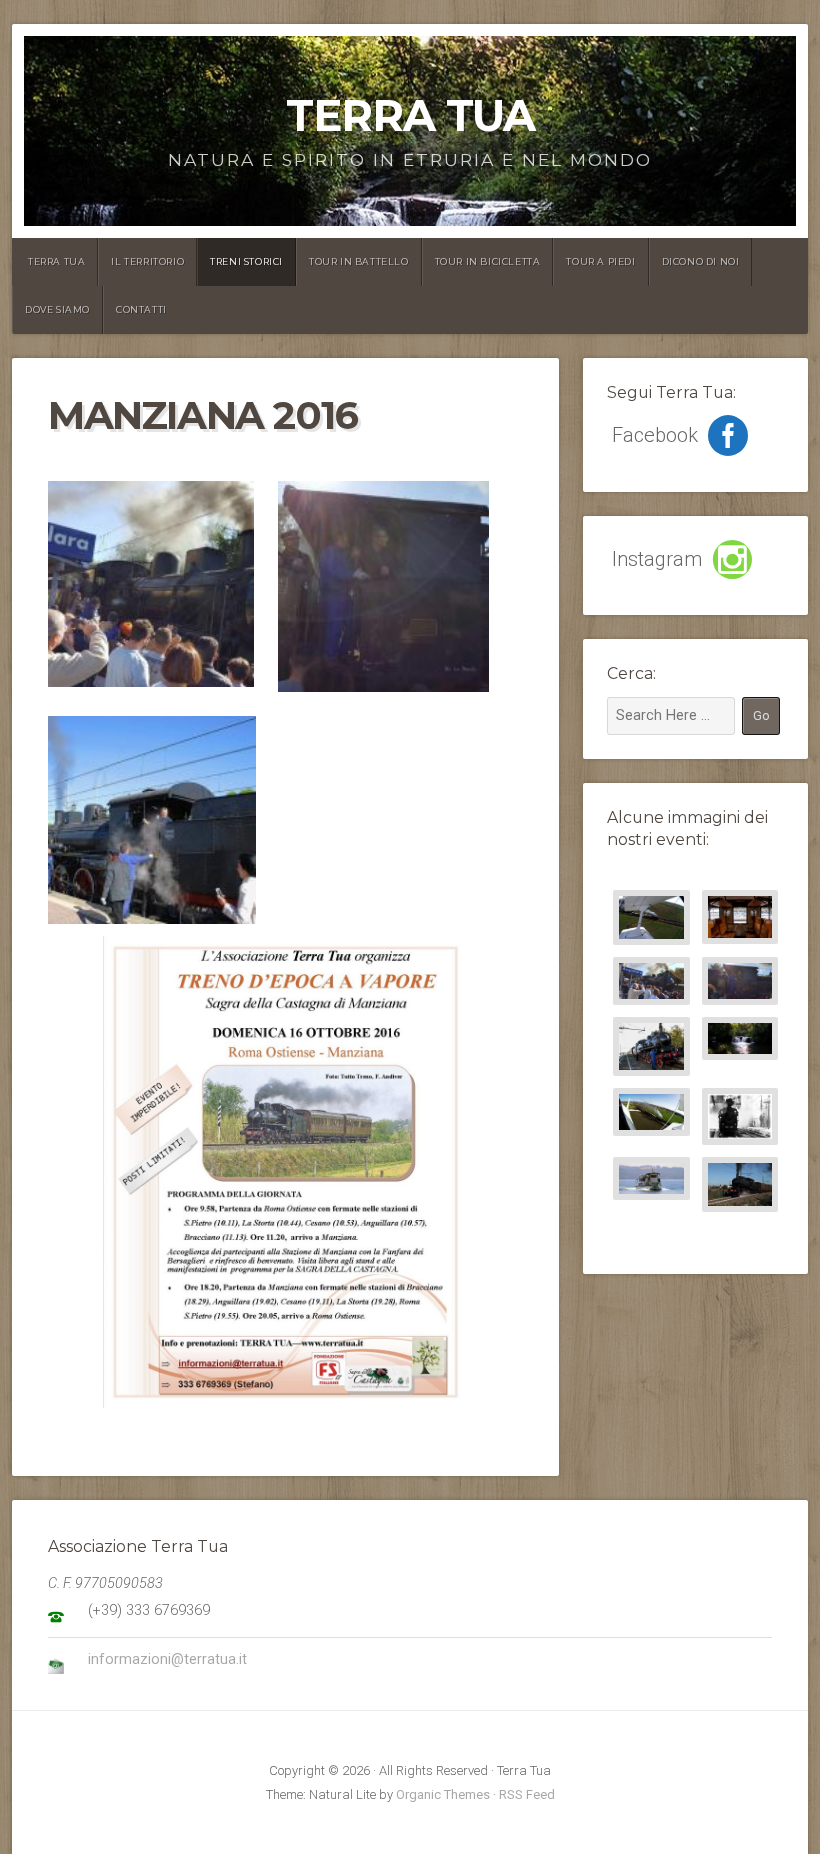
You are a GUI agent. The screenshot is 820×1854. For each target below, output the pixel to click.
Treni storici (246, 261)
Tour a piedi (600, 261)
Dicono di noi (701, 261)
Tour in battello (359, 261)
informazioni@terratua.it (167, 1659)
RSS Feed (527, 1794)
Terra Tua (410, 115)
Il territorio (147, 261)
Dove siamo (57, 309)
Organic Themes (443, 1794)
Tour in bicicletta (488, 261)
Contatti (141, 309)
